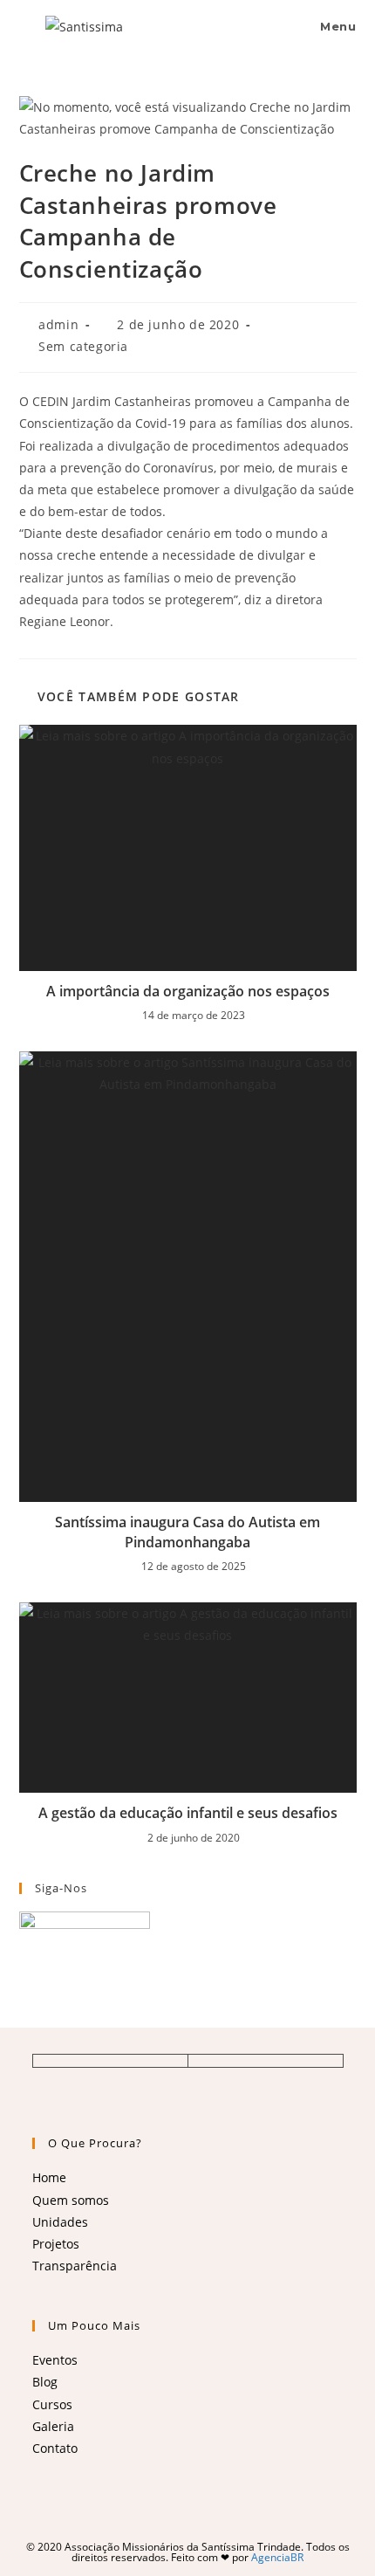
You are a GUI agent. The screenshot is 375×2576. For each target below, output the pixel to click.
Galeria (53, 2426)
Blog (45, 2382)
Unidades (60, 2222)
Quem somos (71, 2200)
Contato (55, 2448)
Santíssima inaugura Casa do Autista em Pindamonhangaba (187, 1532)
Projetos (56, 2244)
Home (49, 2177)
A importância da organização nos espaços (188, 991)
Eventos (55, 2360)
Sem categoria (83, 346)
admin (58, 324)
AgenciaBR (277, 2557)
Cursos (52, 2404)
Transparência (75, 2266)
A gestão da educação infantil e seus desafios (188, 1813)
